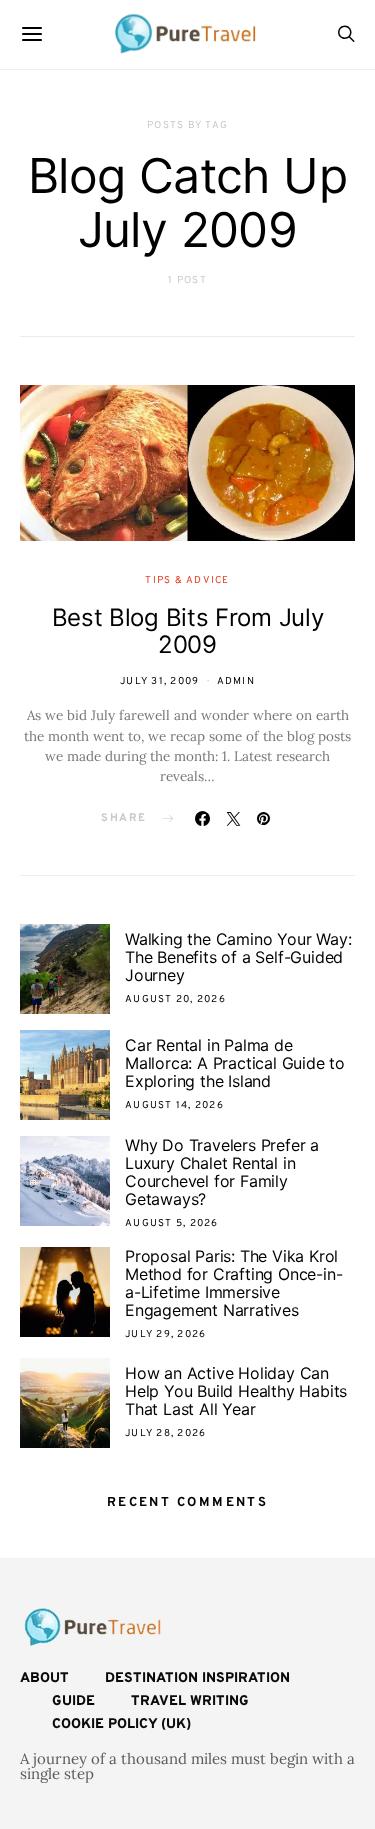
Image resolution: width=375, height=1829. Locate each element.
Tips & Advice (187, 580)
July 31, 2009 (159, 681)
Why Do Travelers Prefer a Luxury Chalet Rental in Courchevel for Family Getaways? (222, 1172)
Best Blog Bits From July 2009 (188, 631)
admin (236, 681)
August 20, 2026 (175, 999)
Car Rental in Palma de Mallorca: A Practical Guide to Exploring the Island (235, 1063)
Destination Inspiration (197, 1678)
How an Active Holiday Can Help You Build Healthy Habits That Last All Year (236, 1391)
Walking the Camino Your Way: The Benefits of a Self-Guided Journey (238, 957)
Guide (73, 1701)
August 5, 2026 (172, 1223)
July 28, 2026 (165, 1433)
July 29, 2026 (165, 1334)
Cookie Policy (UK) (121, 1724)
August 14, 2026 (174, 1105)
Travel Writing (190, 1701)
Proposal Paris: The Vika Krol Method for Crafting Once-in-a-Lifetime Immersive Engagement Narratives (233, 1283)
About (44, 1678)
